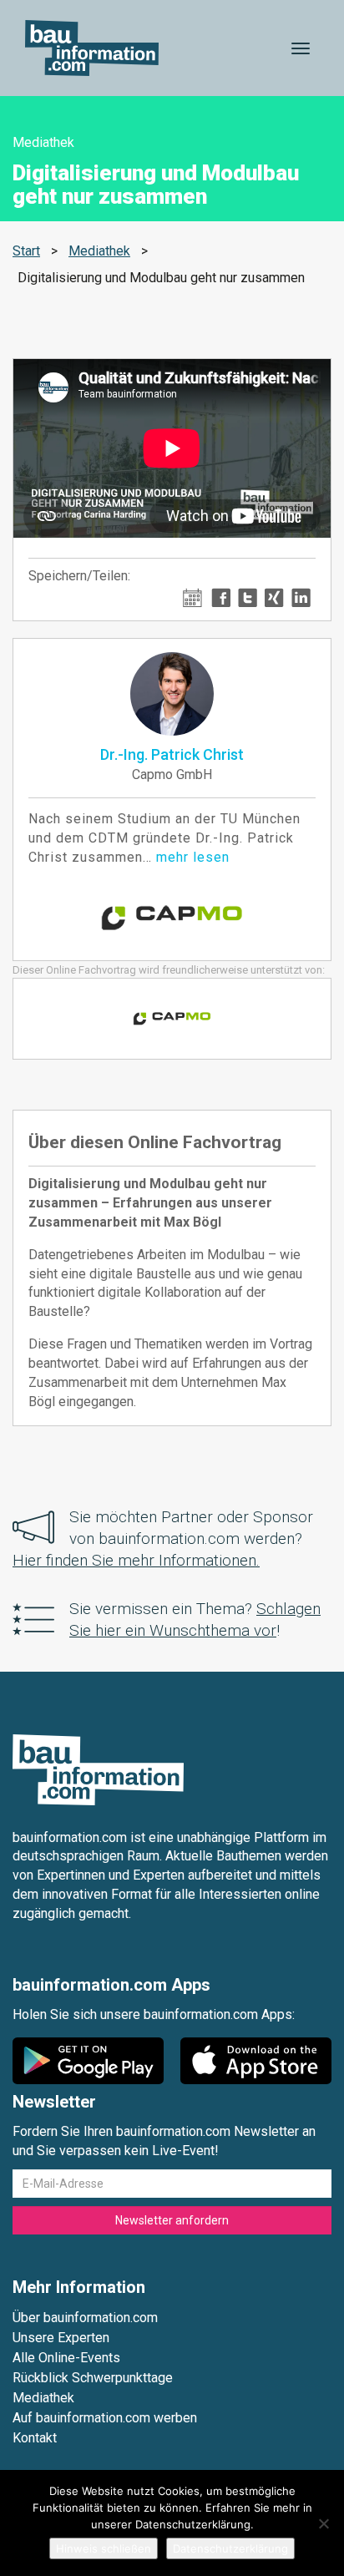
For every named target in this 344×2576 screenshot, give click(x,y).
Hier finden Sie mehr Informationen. (136, 1560)
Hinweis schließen (104, 2548)
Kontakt (35, 2438)
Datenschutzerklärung (230, 2548)
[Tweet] (248, 597)
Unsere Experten (61, 2338)
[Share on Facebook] (221, 597)
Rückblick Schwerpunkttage (93, 2378)
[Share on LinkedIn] (301, 597)
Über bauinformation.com (85, 2318)
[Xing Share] (274, 597)
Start (26, 251)
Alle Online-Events (66, 2358)
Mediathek (99, 251)
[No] (323, 2523)
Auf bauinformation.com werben (105, 2418)
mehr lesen (193, 857)
